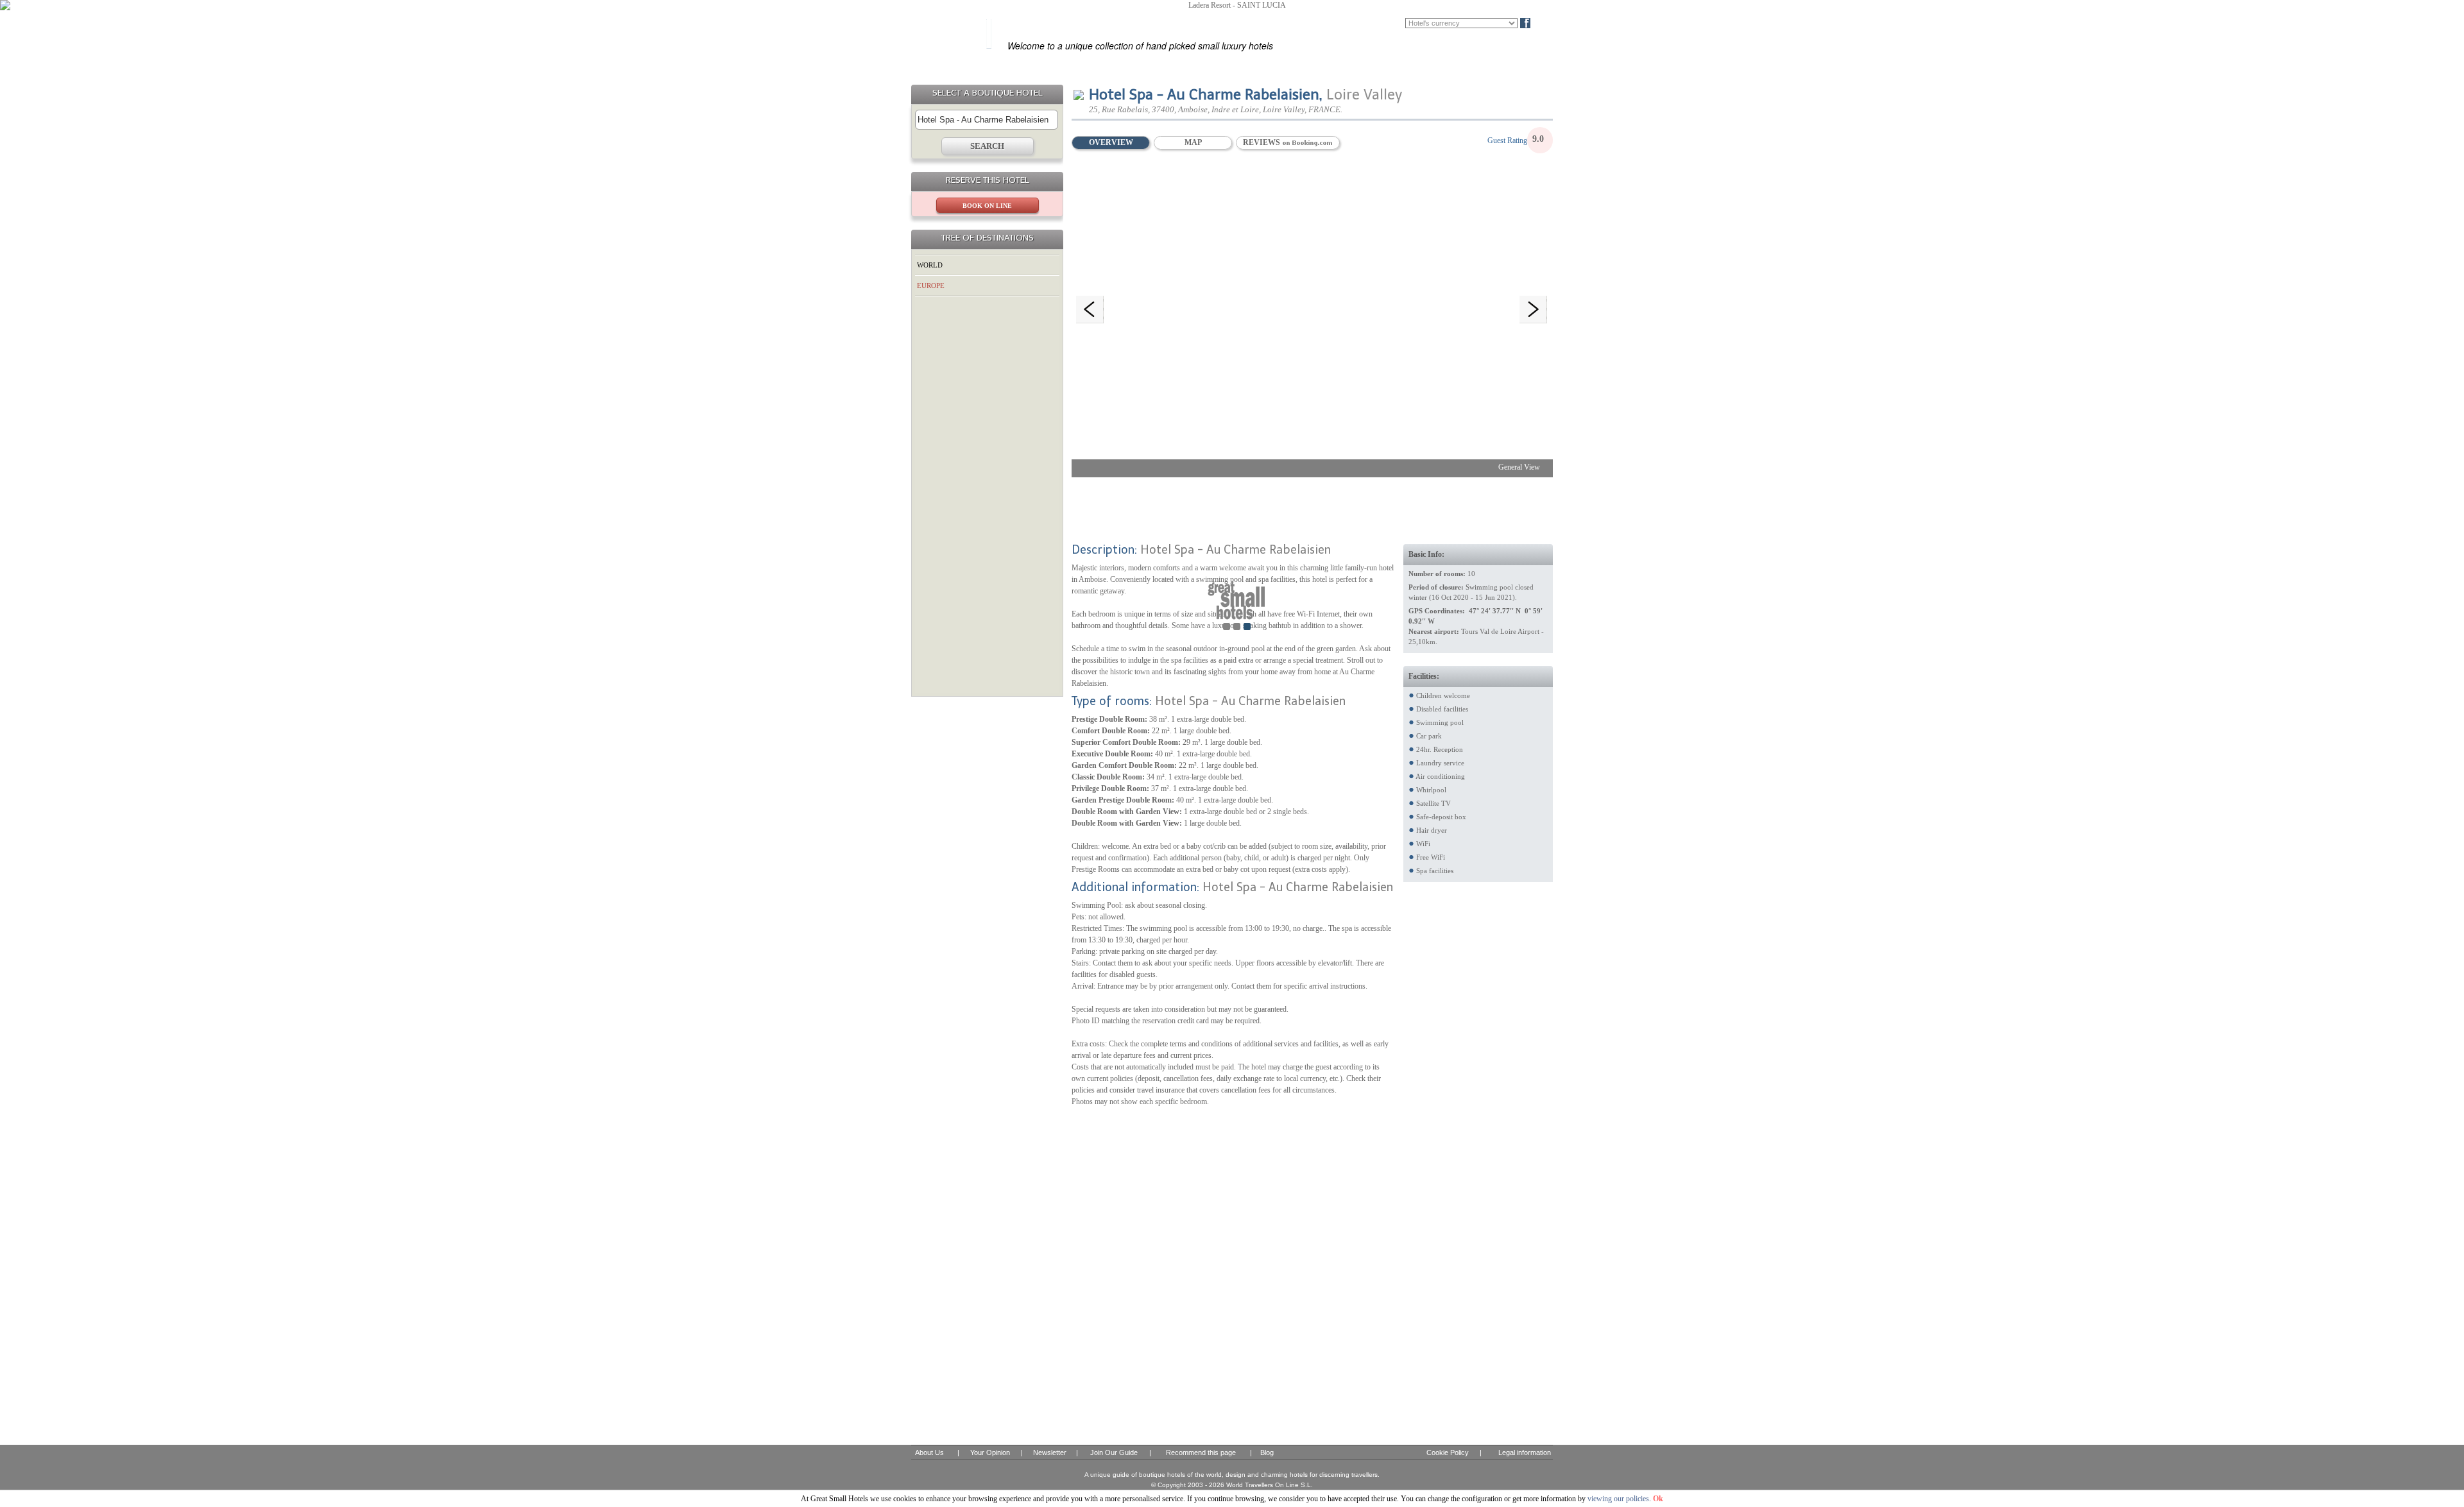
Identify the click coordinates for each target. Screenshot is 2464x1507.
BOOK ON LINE (987, 206)
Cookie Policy (1448, 1452)
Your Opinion (990, 1452)
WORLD (930, 265)
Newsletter (1050, 1452)
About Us (929, 1452)
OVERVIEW (1111, 142)
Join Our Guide (1114, 1452)
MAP (1193, 142)
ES (1360, 23)
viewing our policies (1618, 1499)
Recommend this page (1201, 1452)
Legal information (1525, 1452)
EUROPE (931, 285)
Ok (1658, 1499)
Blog (1547, 23)
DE (1397, 23)
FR (1378, 23)
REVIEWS (1262, 142)
